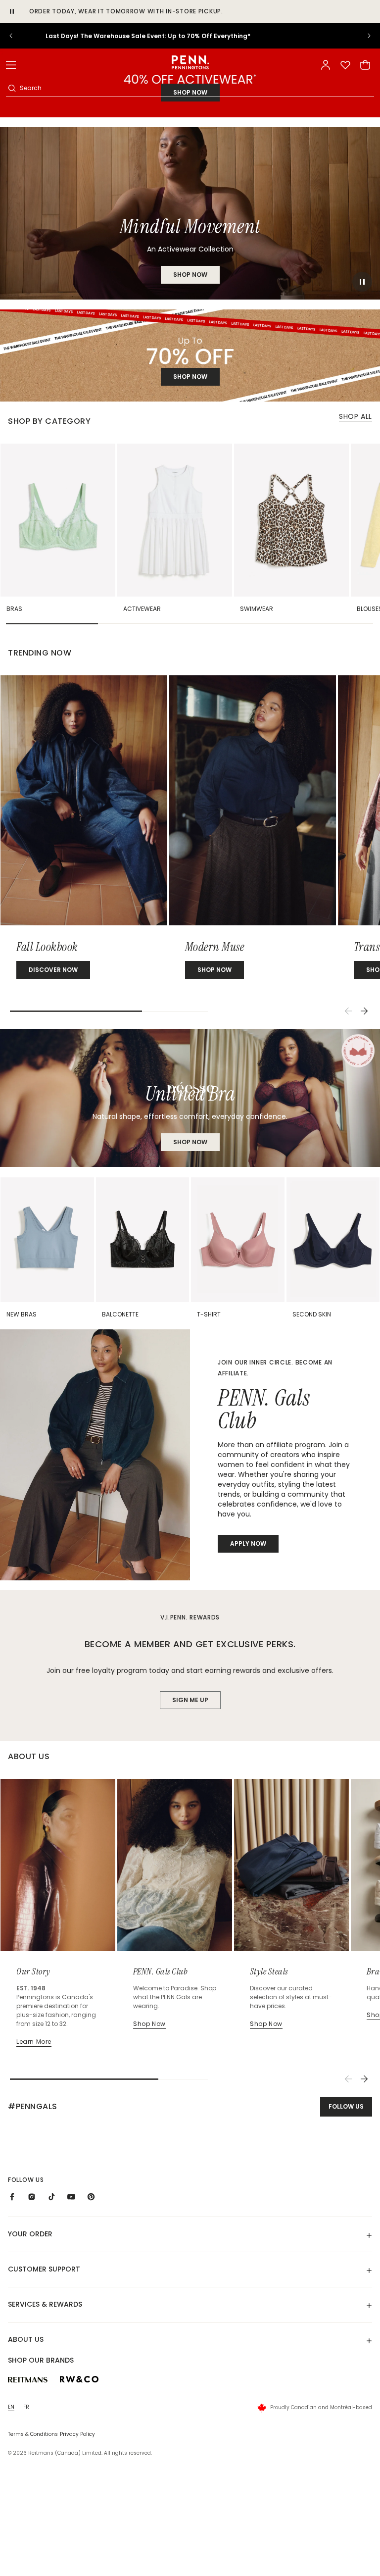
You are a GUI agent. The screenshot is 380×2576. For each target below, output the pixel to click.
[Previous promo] (18, 36)
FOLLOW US (346, 2106)
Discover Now (53, 970)
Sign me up (190, 1700)
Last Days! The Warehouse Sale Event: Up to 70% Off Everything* (190, 36)
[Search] (12, 88)
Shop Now (190, 1142)
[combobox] (196, 88)
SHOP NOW (190, 275)
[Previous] (348, 1011)
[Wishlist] (345, 65)
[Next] (364, 1011)
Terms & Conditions (33, 2434)
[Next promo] (362, 36)
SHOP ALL (356, 416)
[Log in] (326, 65)
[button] (11, 65)
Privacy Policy (77, 2434)
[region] (190, 36)
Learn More (34, 2042)
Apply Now (248, 1543)
